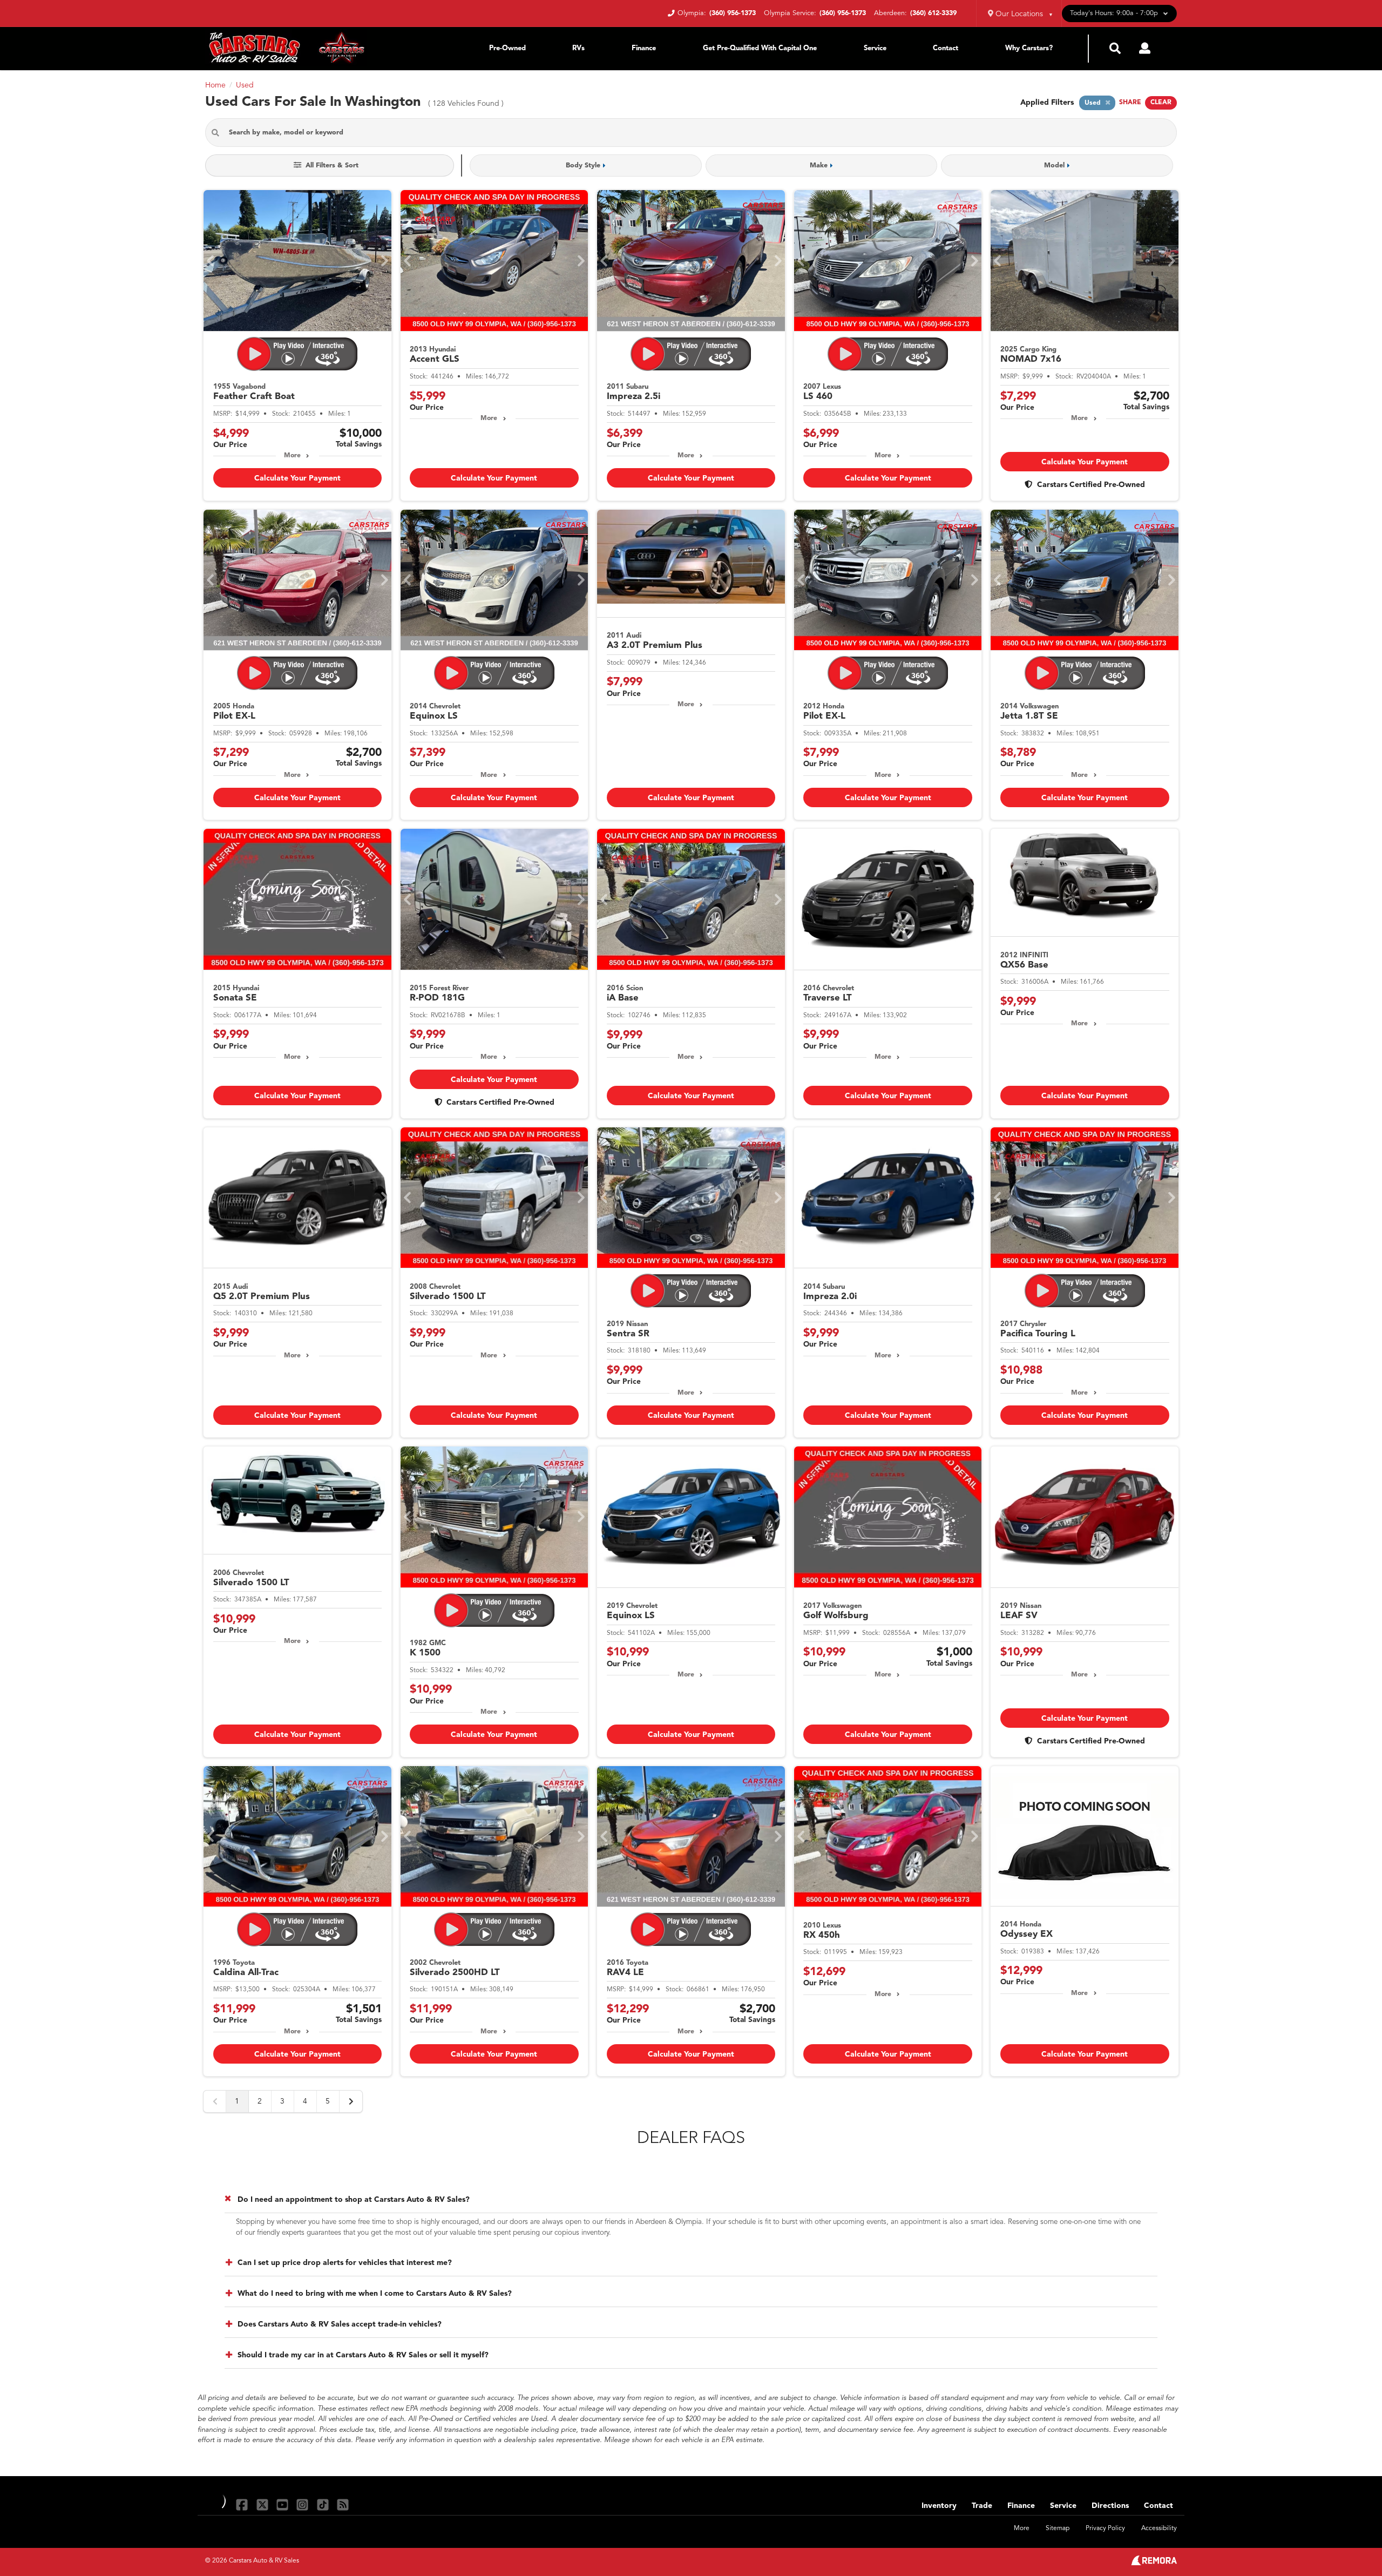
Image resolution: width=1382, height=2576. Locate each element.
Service (875, 48)
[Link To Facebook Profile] (243, 2504)
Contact (946, 48)
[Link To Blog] (343, 2504)
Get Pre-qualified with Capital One (760, 48)
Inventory (939, 2506)
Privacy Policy (1105, 2528)
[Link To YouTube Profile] (284, 2504)
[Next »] (351, 2101)
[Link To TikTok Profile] (324, 2504)
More (292, 456)
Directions (1110, 2506)
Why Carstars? (1029, 48)
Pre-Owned (507, 48)
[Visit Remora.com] (1154, 2563)
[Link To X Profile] (263, 2504)
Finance (644, 48)
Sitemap (1058, 2528)
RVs (578, 48)
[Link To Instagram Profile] (304, 2504)
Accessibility (1159, 2528)
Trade (982, 2506)
